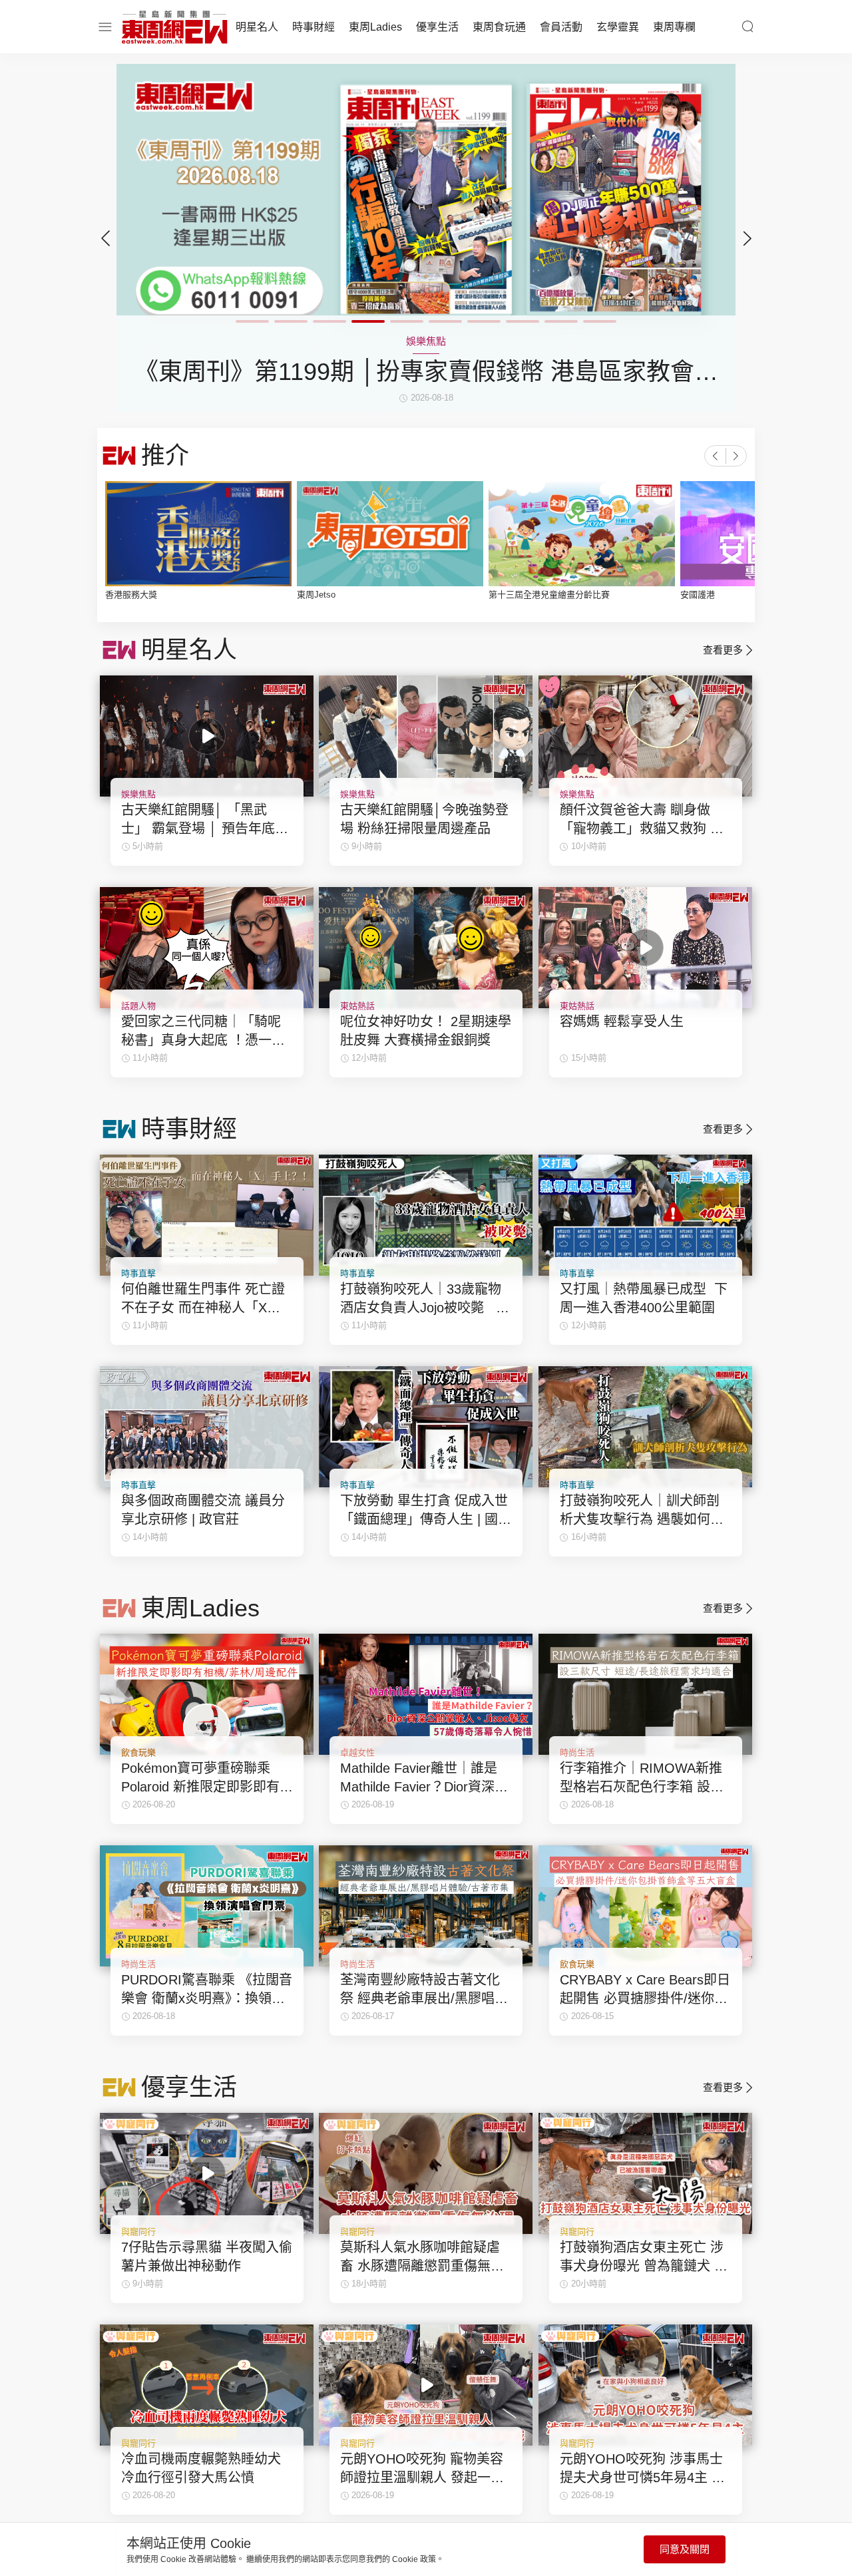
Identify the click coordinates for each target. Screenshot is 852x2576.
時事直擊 (138, 1273)
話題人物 (138, 1006)
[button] (747, 238)
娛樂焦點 (138, 794)
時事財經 (314, 27)
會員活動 (561, 27)
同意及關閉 (685, 2549)
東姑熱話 (357, 1006)
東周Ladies (375, 27)
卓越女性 (357, 1752)
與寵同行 (138, 2232)
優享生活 (437, 27)
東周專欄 (674, 27)
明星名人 (257, 27)
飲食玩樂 (138, 1752)
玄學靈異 (618, 27)
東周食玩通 (499, 27)
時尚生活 (577, 1752)
